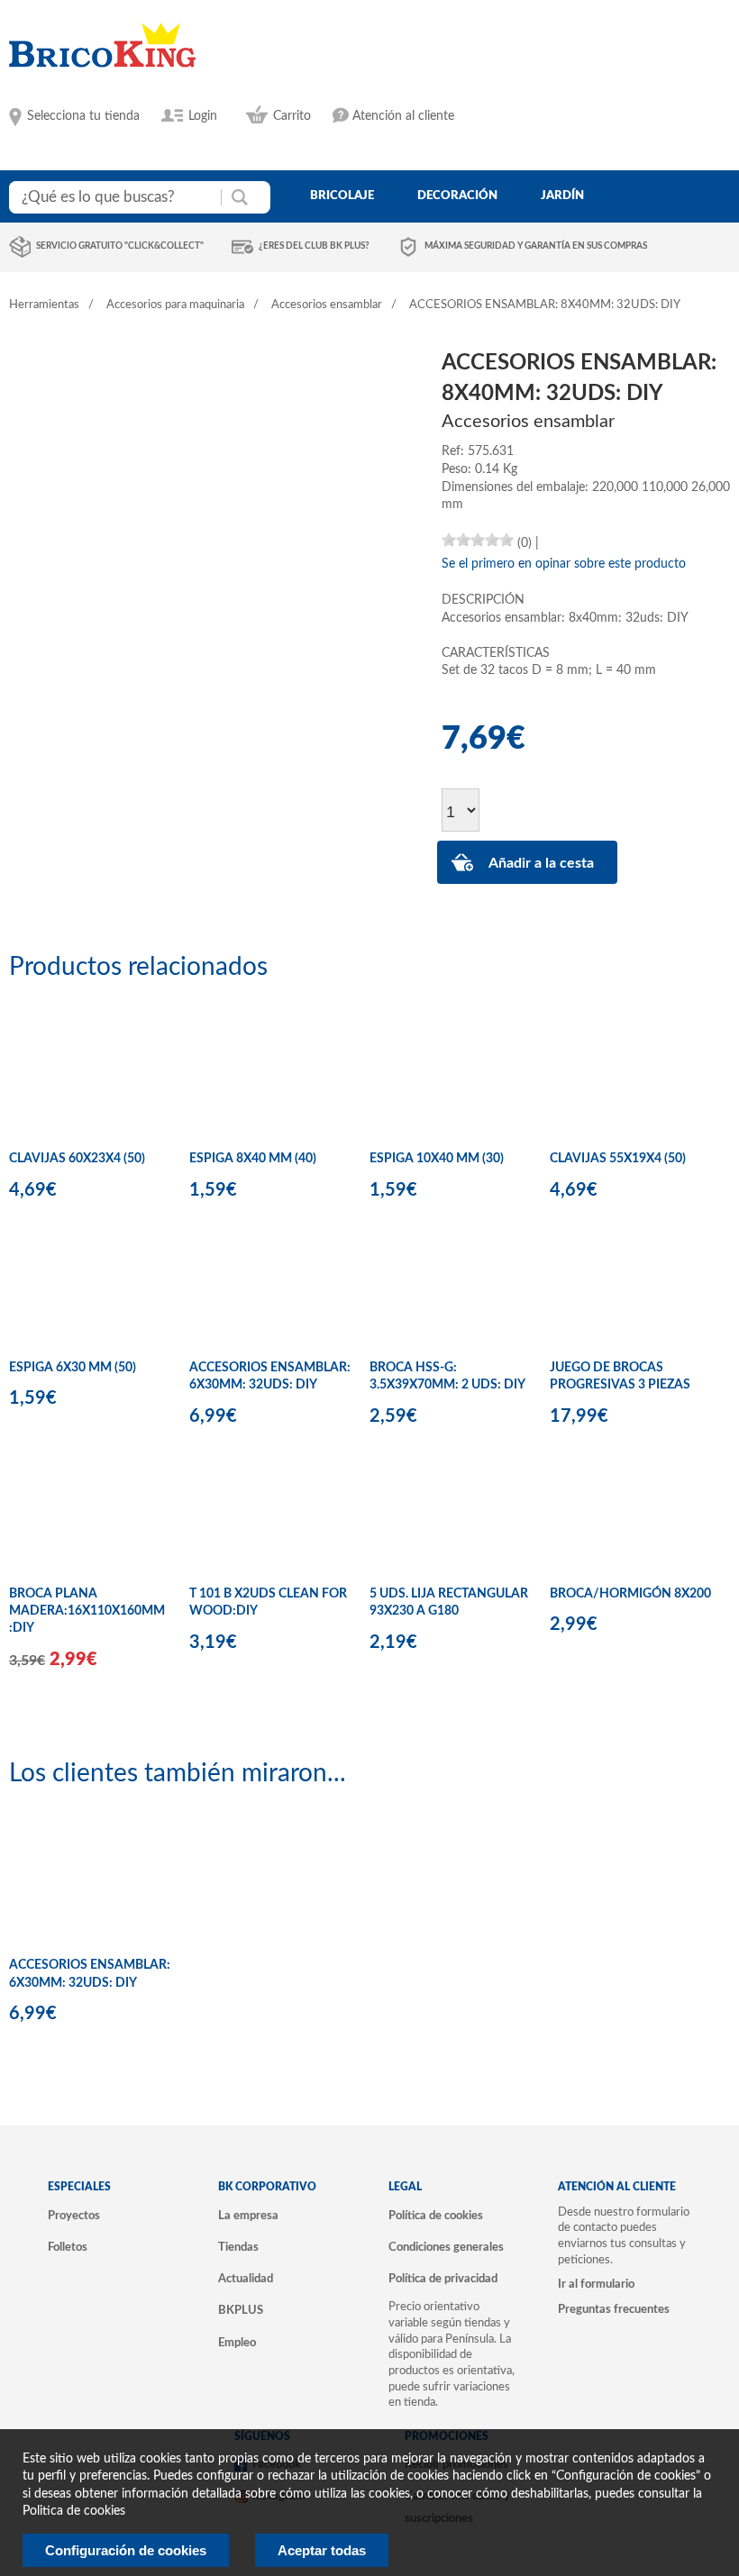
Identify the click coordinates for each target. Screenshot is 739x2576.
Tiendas (238, 2247)
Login (203, 116)
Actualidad (246, 2279)
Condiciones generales (446, 2247)
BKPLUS (241, 2310)
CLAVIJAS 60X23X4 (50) (77, 1159)
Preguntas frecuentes (614, 2309)
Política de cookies (436, 2216)
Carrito (292, 116)
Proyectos (74, 2216)
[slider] (478, 540)
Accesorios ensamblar (327, 305)
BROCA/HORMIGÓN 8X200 (630, 1594)
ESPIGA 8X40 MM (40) (253, 1159)
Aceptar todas (322, 2550)
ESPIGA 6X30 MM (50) (73, 1368)
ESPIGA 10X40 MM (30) (437, 1159)
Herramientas (44, 305)
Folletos (68, 2247)
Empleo (237, 2343)
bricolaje (342, 196)
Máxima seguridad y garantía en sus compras (536, 246)
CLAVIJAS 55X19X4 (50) (618, 1159)
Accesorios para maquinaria (175, 305)
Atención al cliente (403, 116)
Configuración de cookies (126, 2550)
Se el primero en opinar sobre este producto (564, 564)
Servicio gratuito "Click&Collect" (120, 246)
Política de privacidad (443, 2279)
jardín (562, 196)
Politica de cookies (74, 2511)
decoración (457, 196)
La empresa (248, 2216)
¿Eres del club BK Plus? (314, 246)
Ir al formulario (596, 2284)
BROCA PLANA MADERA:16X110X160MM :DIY (87, 1611)
